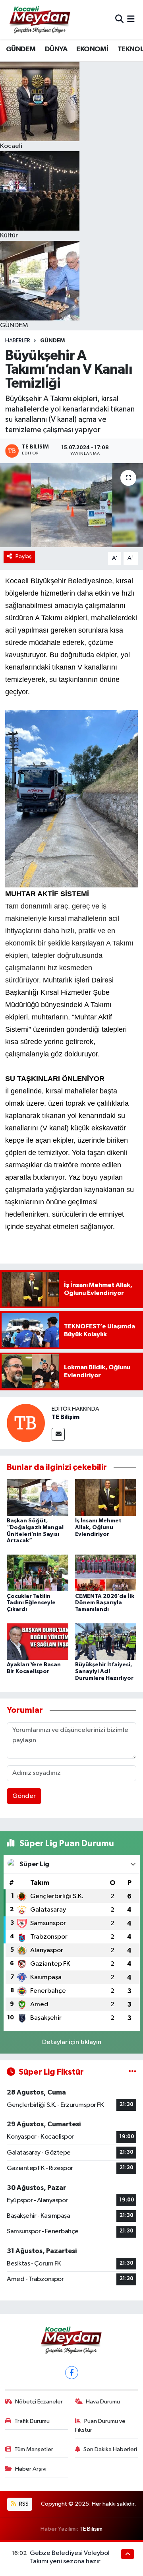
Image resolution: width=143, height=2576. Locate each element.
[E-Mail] (58, 1434)
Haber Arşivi (31, 2469)
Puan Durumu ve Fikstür (100, 2426)
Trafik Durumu (32, 2421)
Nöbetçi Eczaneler (39, 2402)
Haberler (18, 341)
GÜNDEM (21, 49)
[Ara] (119, 20)
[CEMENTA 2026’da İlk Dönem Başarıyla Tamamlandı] (106, 1573)
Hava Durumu (103, 2402)
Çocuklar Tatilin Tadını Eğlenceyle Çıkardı (31, 1603)
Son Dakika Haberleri (110, 2449)
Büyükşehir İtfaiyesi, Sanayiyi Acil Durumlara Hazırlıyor (104, 1671)
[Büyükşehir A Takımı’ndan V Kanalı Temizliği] (71, 505)
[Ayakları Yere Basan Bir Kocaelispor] (38, 1641)
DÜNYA (56, 49)
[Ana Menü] (131, 20)
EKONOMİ (92, 49)
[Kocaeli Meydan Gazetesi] (40, 19)
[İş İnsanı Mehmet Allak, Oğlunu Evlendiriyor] (106, 1497)
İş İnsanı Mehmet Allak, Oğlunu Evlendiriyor (98, 1528)
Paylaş (24, 556)
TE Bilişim (66, 1417)
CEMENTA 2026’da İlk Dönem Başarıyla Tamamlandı (105, 1603)
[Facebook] (72, 2373)
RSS (23, 2504)
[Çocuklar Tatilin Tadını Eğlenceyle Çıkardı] (38, 1573)
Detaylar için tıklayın (72, 2042)
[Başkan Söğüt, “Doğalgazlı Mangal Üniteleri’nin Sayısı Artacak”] (38, 1497)
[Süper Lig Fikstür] (132, 2072)
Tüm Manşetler (34, 2449)
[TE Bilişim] (26, 1423)
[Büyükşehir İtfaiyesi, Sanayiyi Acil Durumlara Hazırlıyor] (106, 1641)
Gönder (24, 1796)
